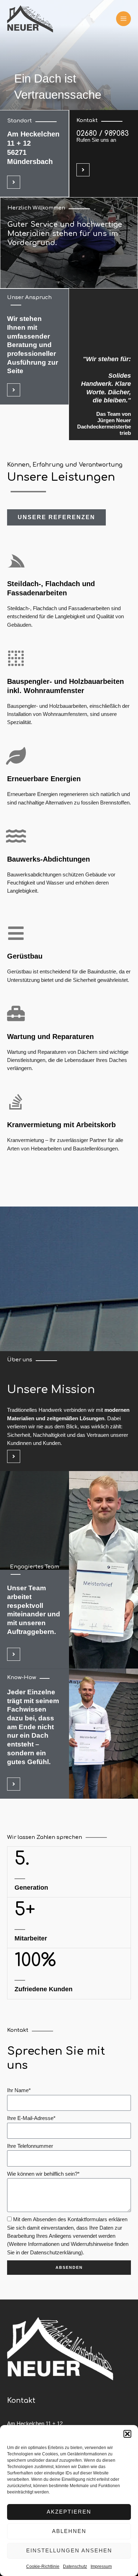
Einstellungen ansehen (69, 2550)
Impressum (101, 2566)
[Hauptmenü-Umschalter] (123, 19)
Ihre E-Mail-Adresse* (31, 2118)
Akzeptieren (69, 2512)
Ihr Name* (19, 2090)
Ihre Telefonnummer (30, 2146)
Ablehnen (69, 2531)
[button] (127, 2434)
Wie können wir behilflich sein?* (43, 2174)
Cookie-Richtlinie (43, 2566)
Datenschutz (75, 2566)
